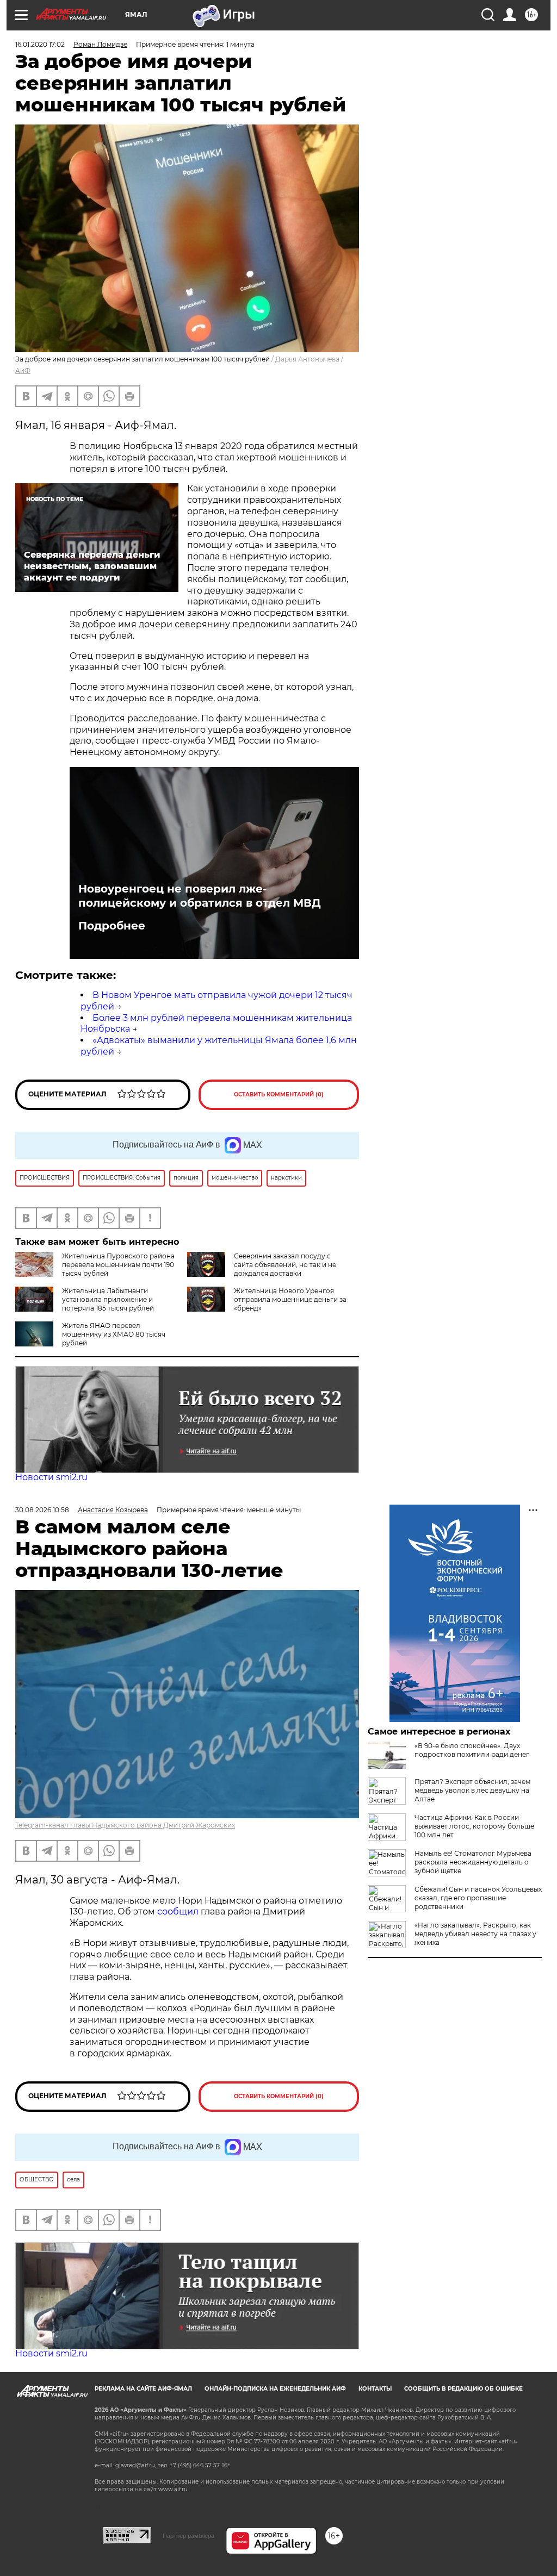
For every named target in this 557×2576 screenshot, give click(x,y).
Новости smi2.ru (51, 1477)
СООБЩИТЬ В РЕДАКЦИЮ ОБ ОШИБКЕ (463, 2389)
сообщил (179, 1911)
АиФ (23, 370)
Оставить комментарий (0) (279, 1094)
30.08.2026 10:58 (42, 1510)
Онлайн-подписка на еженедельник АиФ (275, 2389)
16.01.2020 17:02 (40, 44)
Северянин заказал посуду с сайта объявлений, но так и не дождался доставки (285, 1265)
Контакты (375, 2389)
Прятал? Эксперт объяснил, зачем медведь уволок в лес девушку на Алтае (472, 1790)
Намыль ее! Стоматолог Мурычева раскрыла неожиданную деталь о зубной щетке (473, 1862)
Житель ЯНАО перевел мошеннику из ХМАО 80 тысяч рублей (114, 1334)
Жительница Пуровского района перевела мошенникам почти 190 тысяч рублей (118, 1265)
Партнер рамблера (188, 2536)
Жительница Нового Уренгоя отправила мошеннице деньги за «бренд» (290, 1299)
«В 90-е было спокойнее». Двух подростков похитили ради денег (472, 1750)
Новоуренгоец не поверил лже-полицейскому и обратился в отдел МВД (200, 896)
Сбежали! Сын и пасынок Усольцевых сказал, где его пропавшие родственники (478, 1898)
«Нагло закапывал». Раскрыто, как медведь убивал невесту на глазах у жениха (475, 1934)
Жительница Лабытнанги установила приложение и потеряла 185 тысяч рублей (108, 1299)
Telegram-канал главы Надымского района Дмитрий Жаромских (125, 1825)
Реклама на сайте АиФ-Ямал (143, 2389)
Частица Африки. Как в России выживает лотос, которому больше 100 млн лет (474, 1826)
